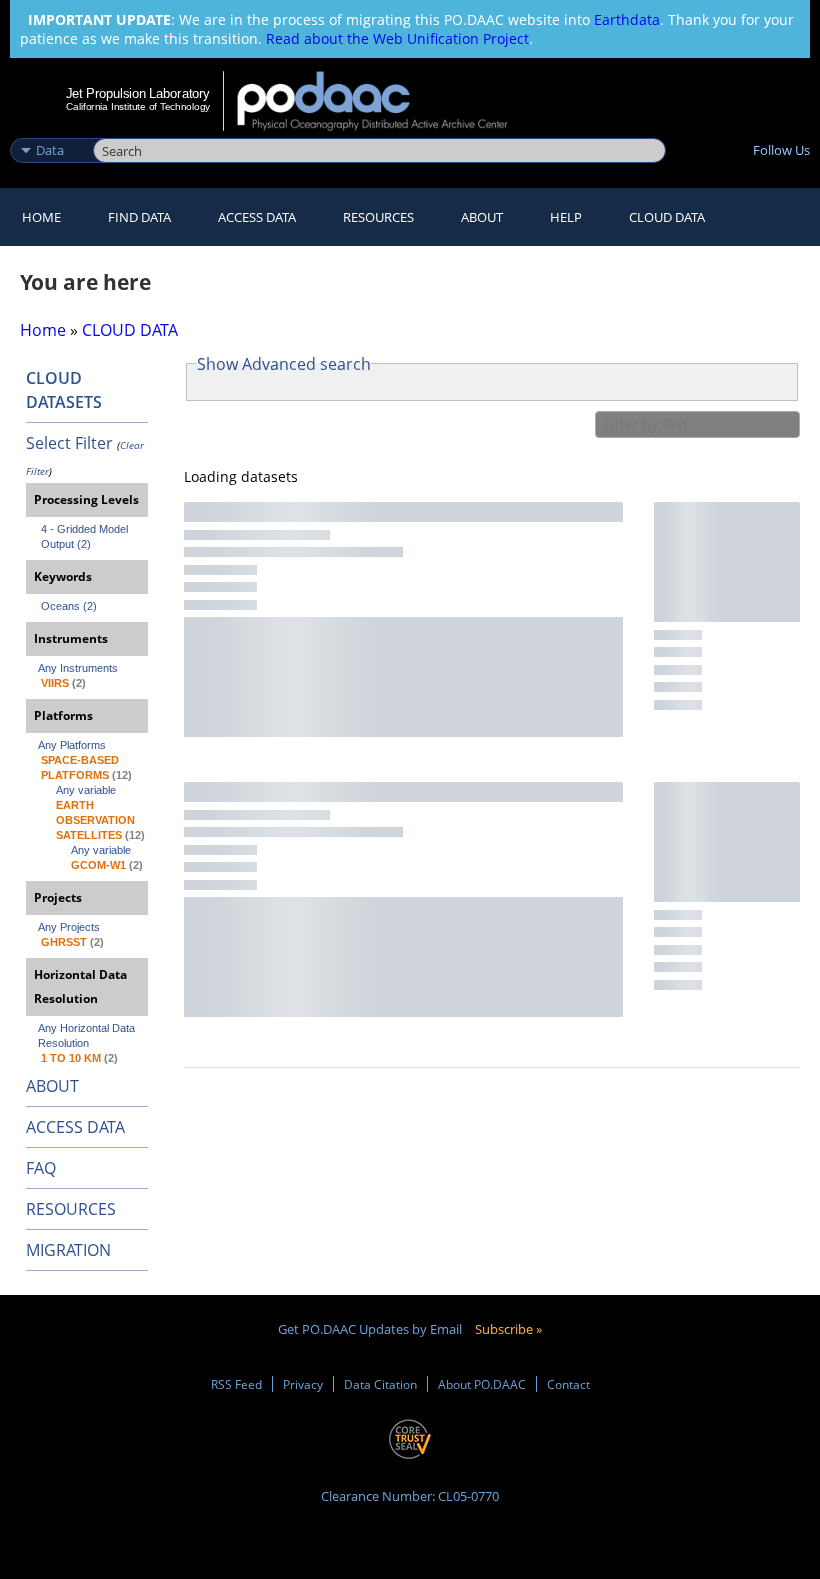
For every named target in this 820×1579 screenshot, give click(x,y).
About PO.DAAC (482, 1384)
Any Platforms (72, 745)
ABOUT (52, 1086)
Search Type (49, 129)
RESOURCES (378, 217)
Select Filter (69, 443)
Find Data (139, 217)
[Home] (385, 101)
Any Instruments (78, 668)
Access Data (257, 217)
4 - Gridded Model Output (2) (86, 536)
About (482, 217)
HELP (566, 217)
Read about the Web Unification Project (397, 38)
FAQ (41, 1168)
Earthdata (627, 19)
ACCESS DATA (75, 1127)
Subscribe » (508, 1329)
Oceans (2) (69, 606)
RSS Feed (236, 1384)
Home (41, 217)
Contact (568, 1384)
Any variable (86, 790)
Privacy (303, 1384)
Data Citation (380, 1384)
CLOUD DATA (667, 217)
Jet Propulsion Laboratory (138, 93)
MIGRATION (68, 1250)
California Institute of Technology (138, 106)
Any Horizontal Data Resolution (88, 1035)
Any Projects (69, 927)
